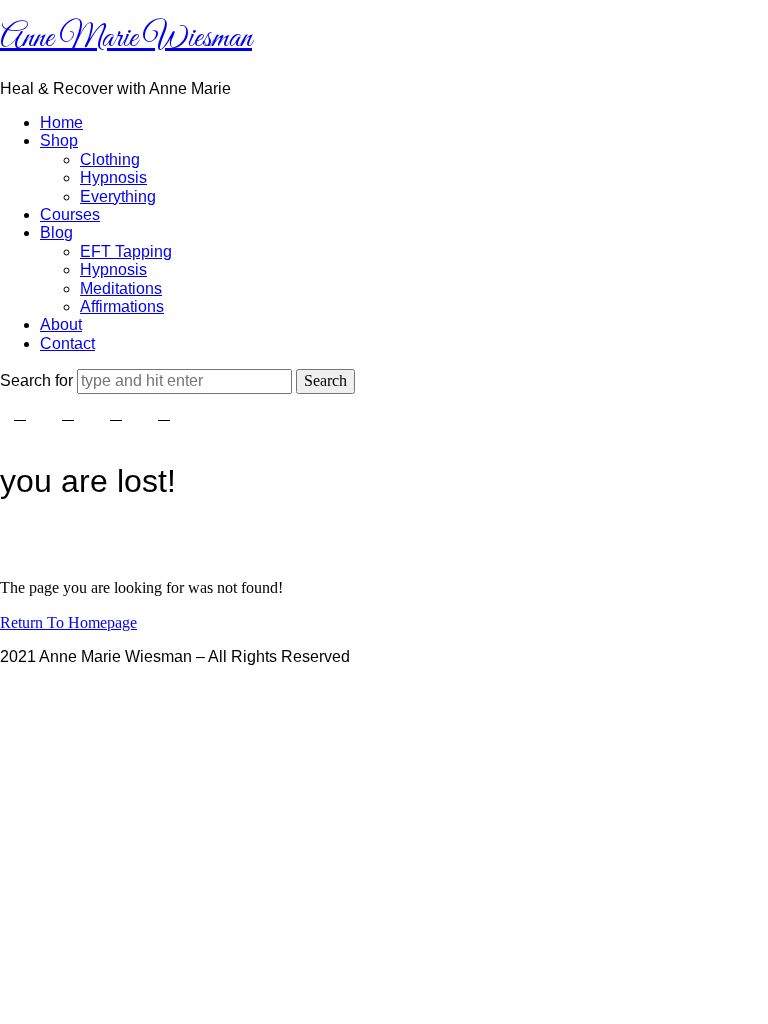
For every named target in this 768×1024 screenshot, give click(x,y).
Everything (118, 196)
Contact (67, 343)
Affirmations (122, 306)
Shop (59, 140)
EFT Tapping (126, 251)
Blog (56, 232)
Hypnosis (113, 177)
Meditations (121, 288)
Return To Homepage (68, 622)
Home (61, 122)
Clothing (110, 159)
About (61, 324)
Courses (70, 214)
